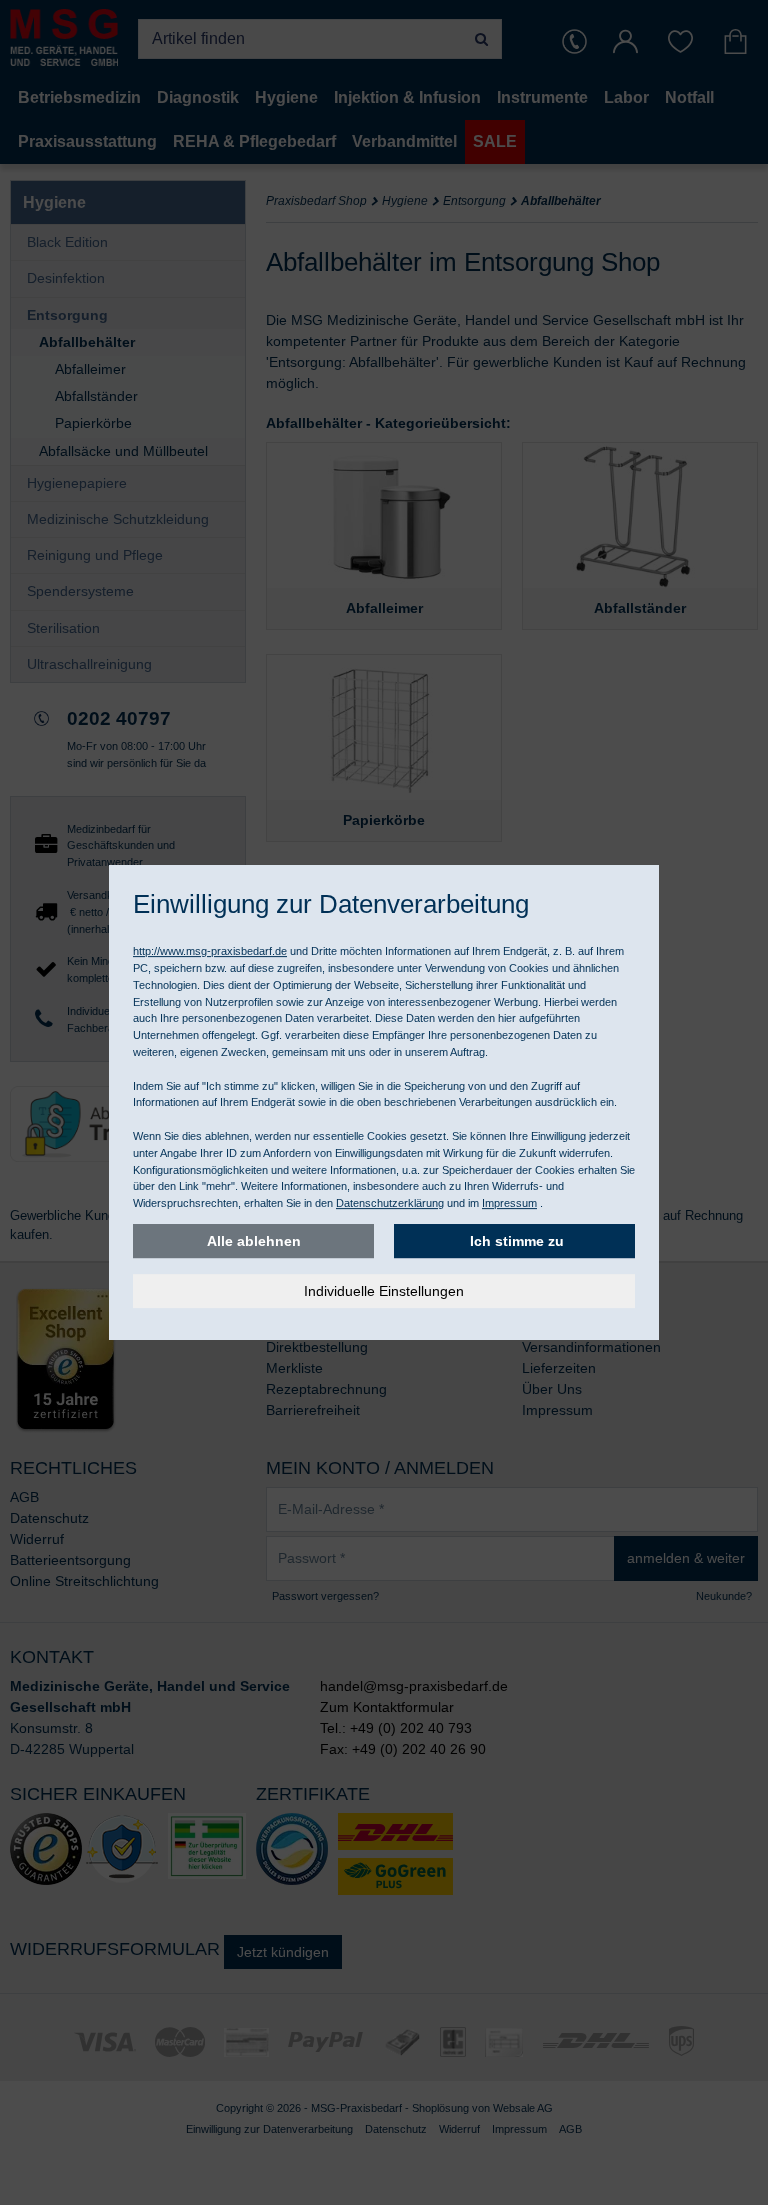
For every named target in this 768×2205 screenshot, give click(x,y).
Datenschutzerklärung (390, 1203)
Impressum (509, 1203)
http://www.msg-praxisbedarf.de (210, 951)
